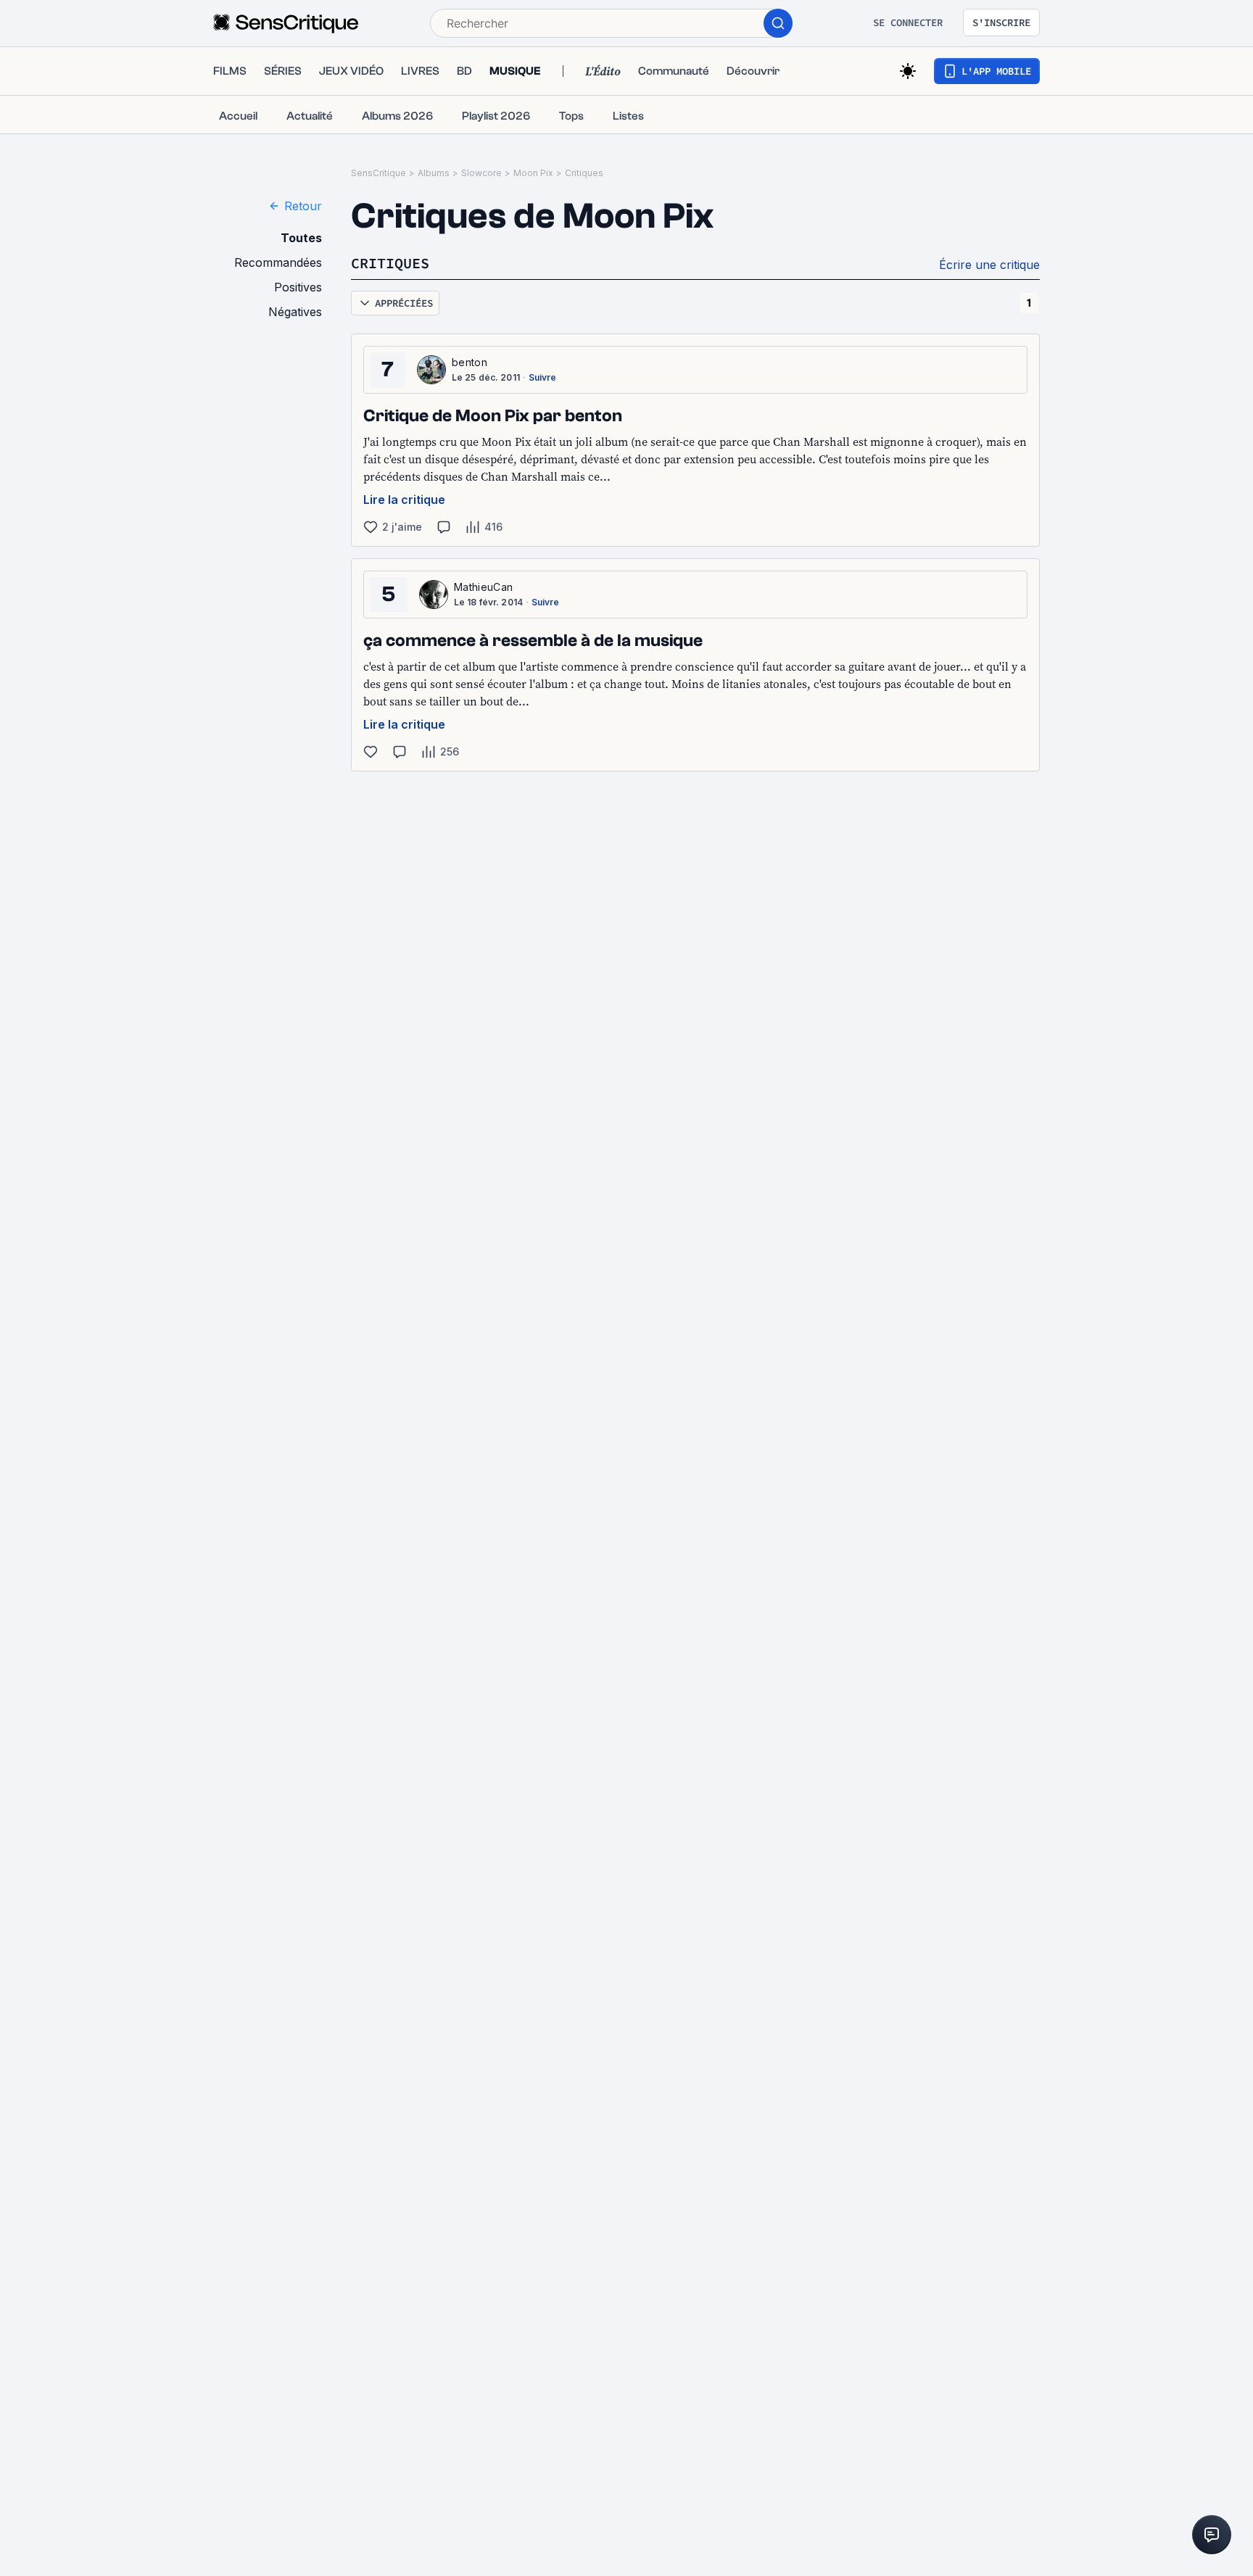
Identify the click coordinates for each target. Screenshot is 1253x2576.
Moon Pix (533, 173)
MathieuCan (483, 587)
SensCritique (379, 173)
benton (470, 362)
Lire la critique (404, 500)
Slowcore (481, 173)
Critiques (584, 173)
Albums (434, 173)
